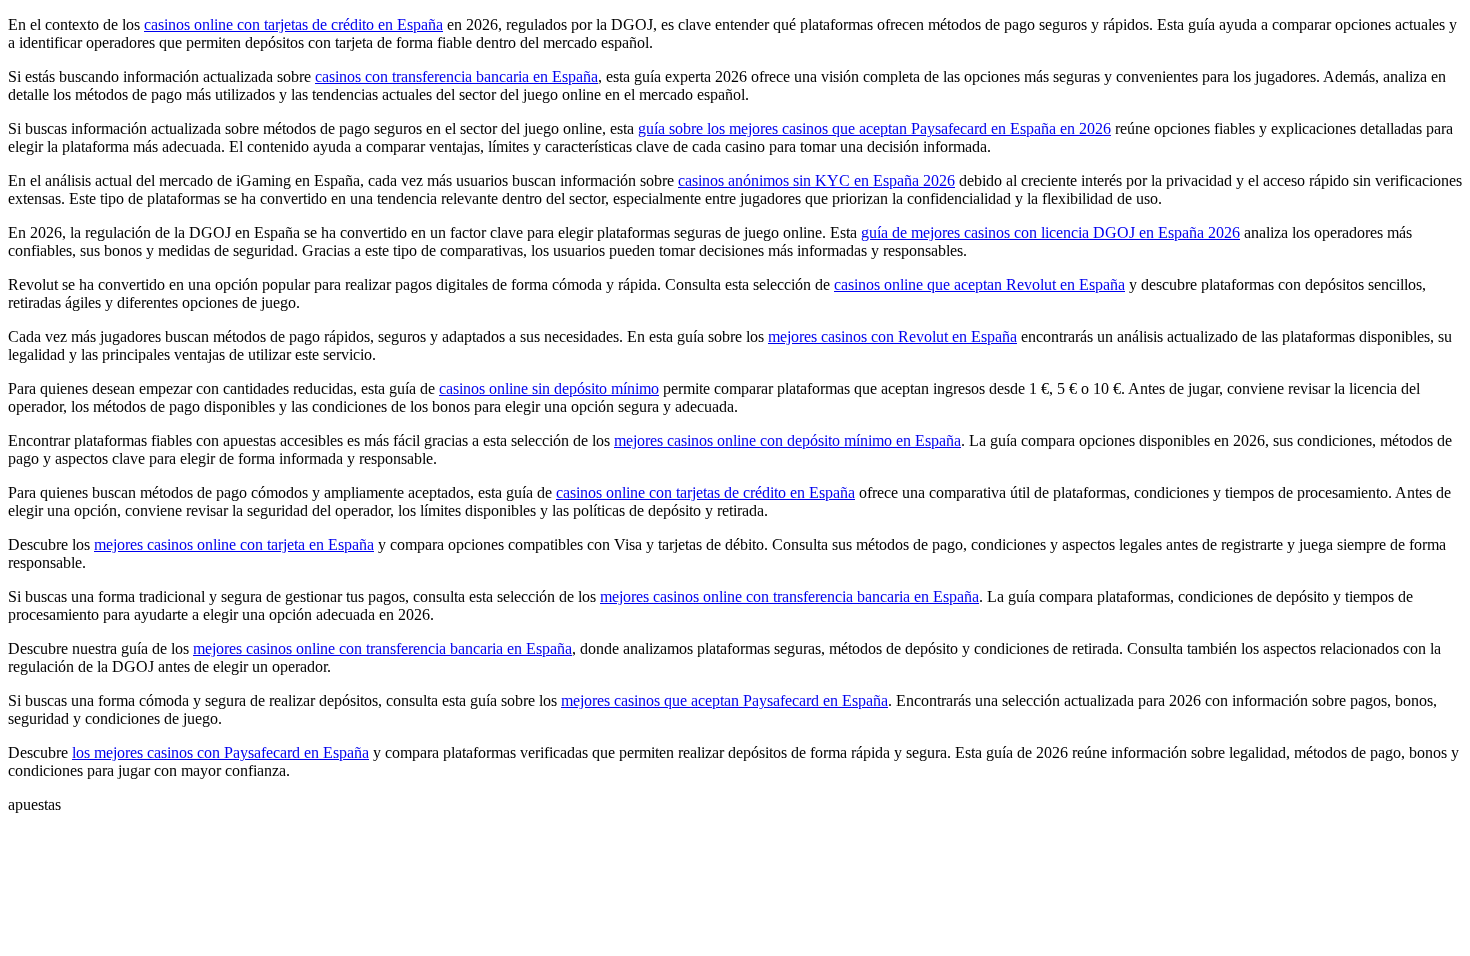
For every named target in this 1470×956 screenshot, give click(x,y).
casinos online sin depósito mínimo (549, 388)
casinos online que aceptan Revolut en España (979, 284)
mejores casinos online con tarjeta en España (234, 544)
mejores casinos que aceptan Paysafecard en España (724, 700)
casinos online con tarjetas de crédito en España (293, 24)
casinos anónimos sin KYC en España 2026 (816, 180)
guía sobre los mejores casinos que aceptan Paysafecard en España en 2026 (874, 128)
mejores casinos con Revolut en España (892, 336)
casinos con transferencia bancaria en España (456, 76)
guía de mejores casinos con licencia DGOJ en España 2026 (1050, 232)
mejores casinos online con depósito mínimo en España (787, 440)
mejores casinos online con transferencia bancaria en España (789, 596)
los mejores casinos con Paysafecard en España (220, 752)
